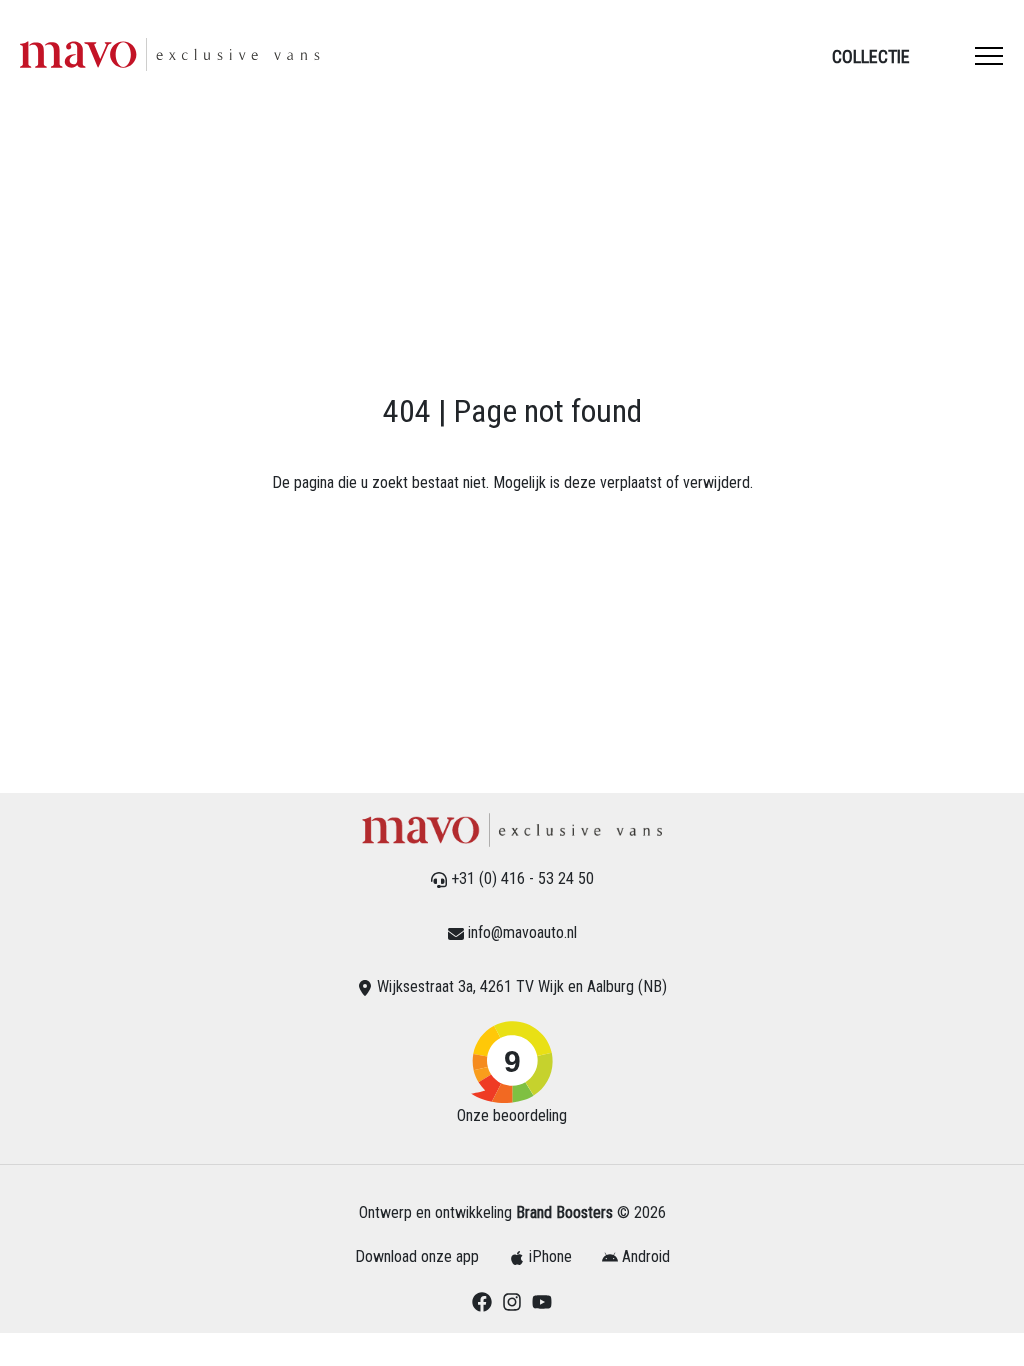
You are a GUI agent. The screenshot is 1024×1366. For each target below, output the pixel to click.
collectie (871, 56)
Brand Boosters (564, 1212)
